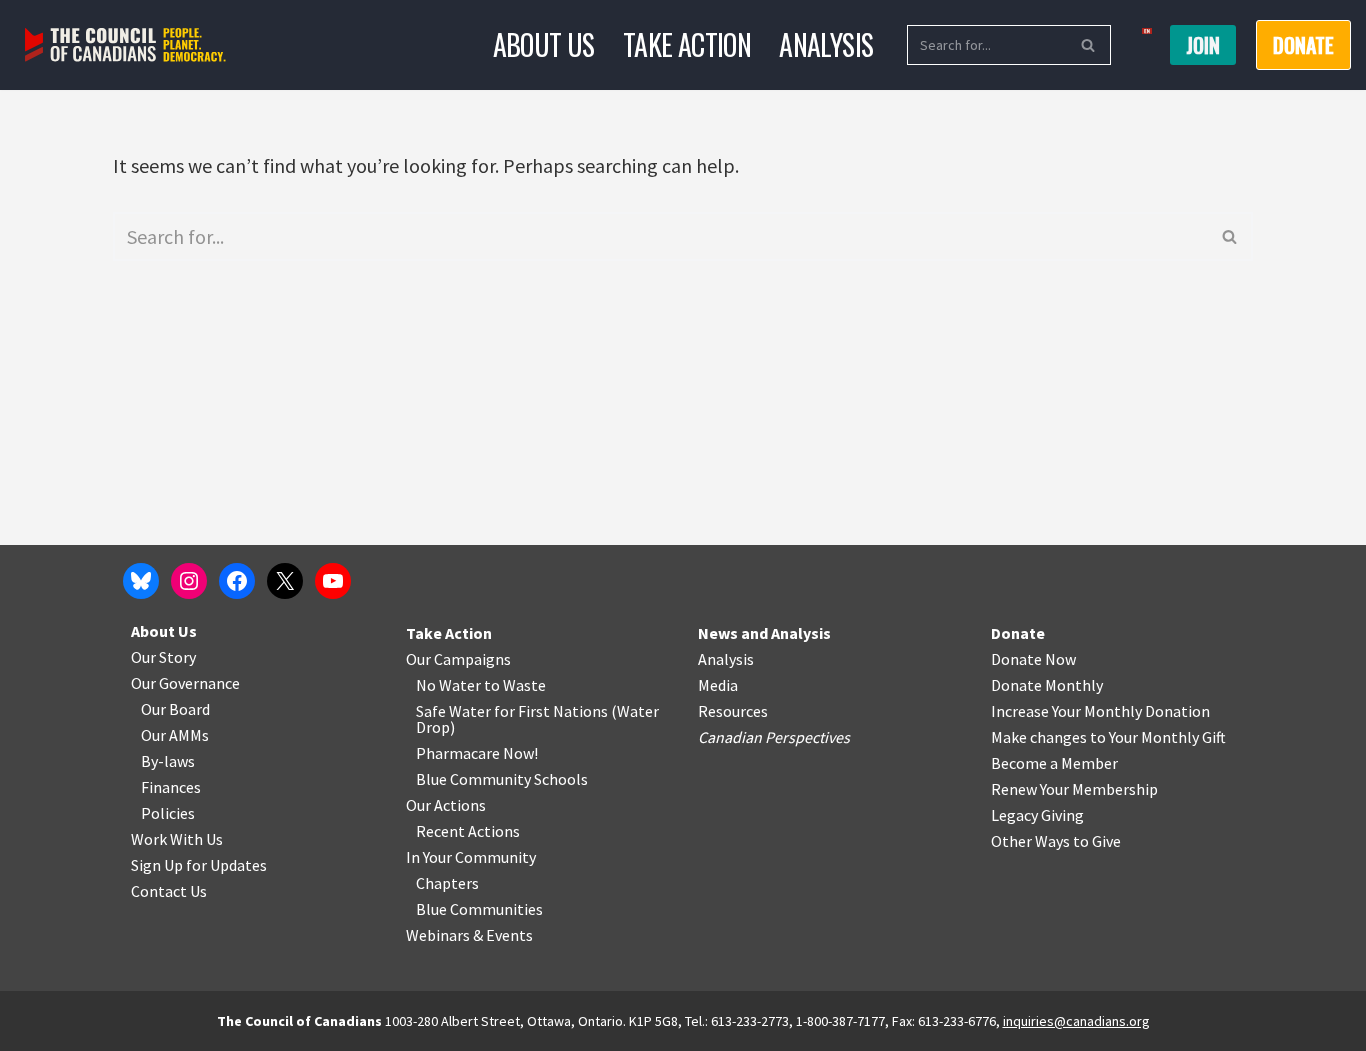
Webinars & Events (469, 935)
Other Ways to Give (1056, 841)
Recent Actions (468, 831)
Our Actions (446, 805)
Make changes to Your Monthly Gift (1108, 737)
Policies (168, 813)
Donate (1018, 633)
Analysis (826, 44)
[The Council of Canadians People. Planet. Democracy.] (125, 45)
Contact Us (169, 891)
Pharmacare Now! (477, 753)
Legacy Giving (1037, 815)
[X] (285, 581)
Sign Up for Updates (199, 865)
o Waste (518, 685)
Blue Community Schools (502, 779)
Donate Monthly (1047, 685)
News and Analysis (764, 633)
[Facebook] (237, 581)
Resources (733, 711)
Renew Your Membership (1074, 789)
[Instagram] (189, 581)
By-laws (168, 761)
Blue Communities (479, 909)
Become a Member (1054, 763)
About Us (544, 44)
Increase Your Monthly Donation (1100, 711)
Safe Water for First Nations (512, 711)
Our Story (163, 657)
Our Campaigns (458, 659)
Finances (171, 787)
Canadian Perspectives (774, 737)
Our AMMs (175, 735)
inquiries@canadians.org (1076, 1021)
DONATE (1303, 45)
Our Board (175, 709)
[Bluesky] (141, 581)
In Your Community (471, 857)
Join (1203, 45)
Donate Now (1033, 659)
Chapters (447, 883)
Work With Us (177, 839)
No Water (450, 685)
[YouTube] (333, 581)
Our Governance (185, 683)
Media (718, 685)
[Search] (1088, 45)
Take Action (687, 44)
